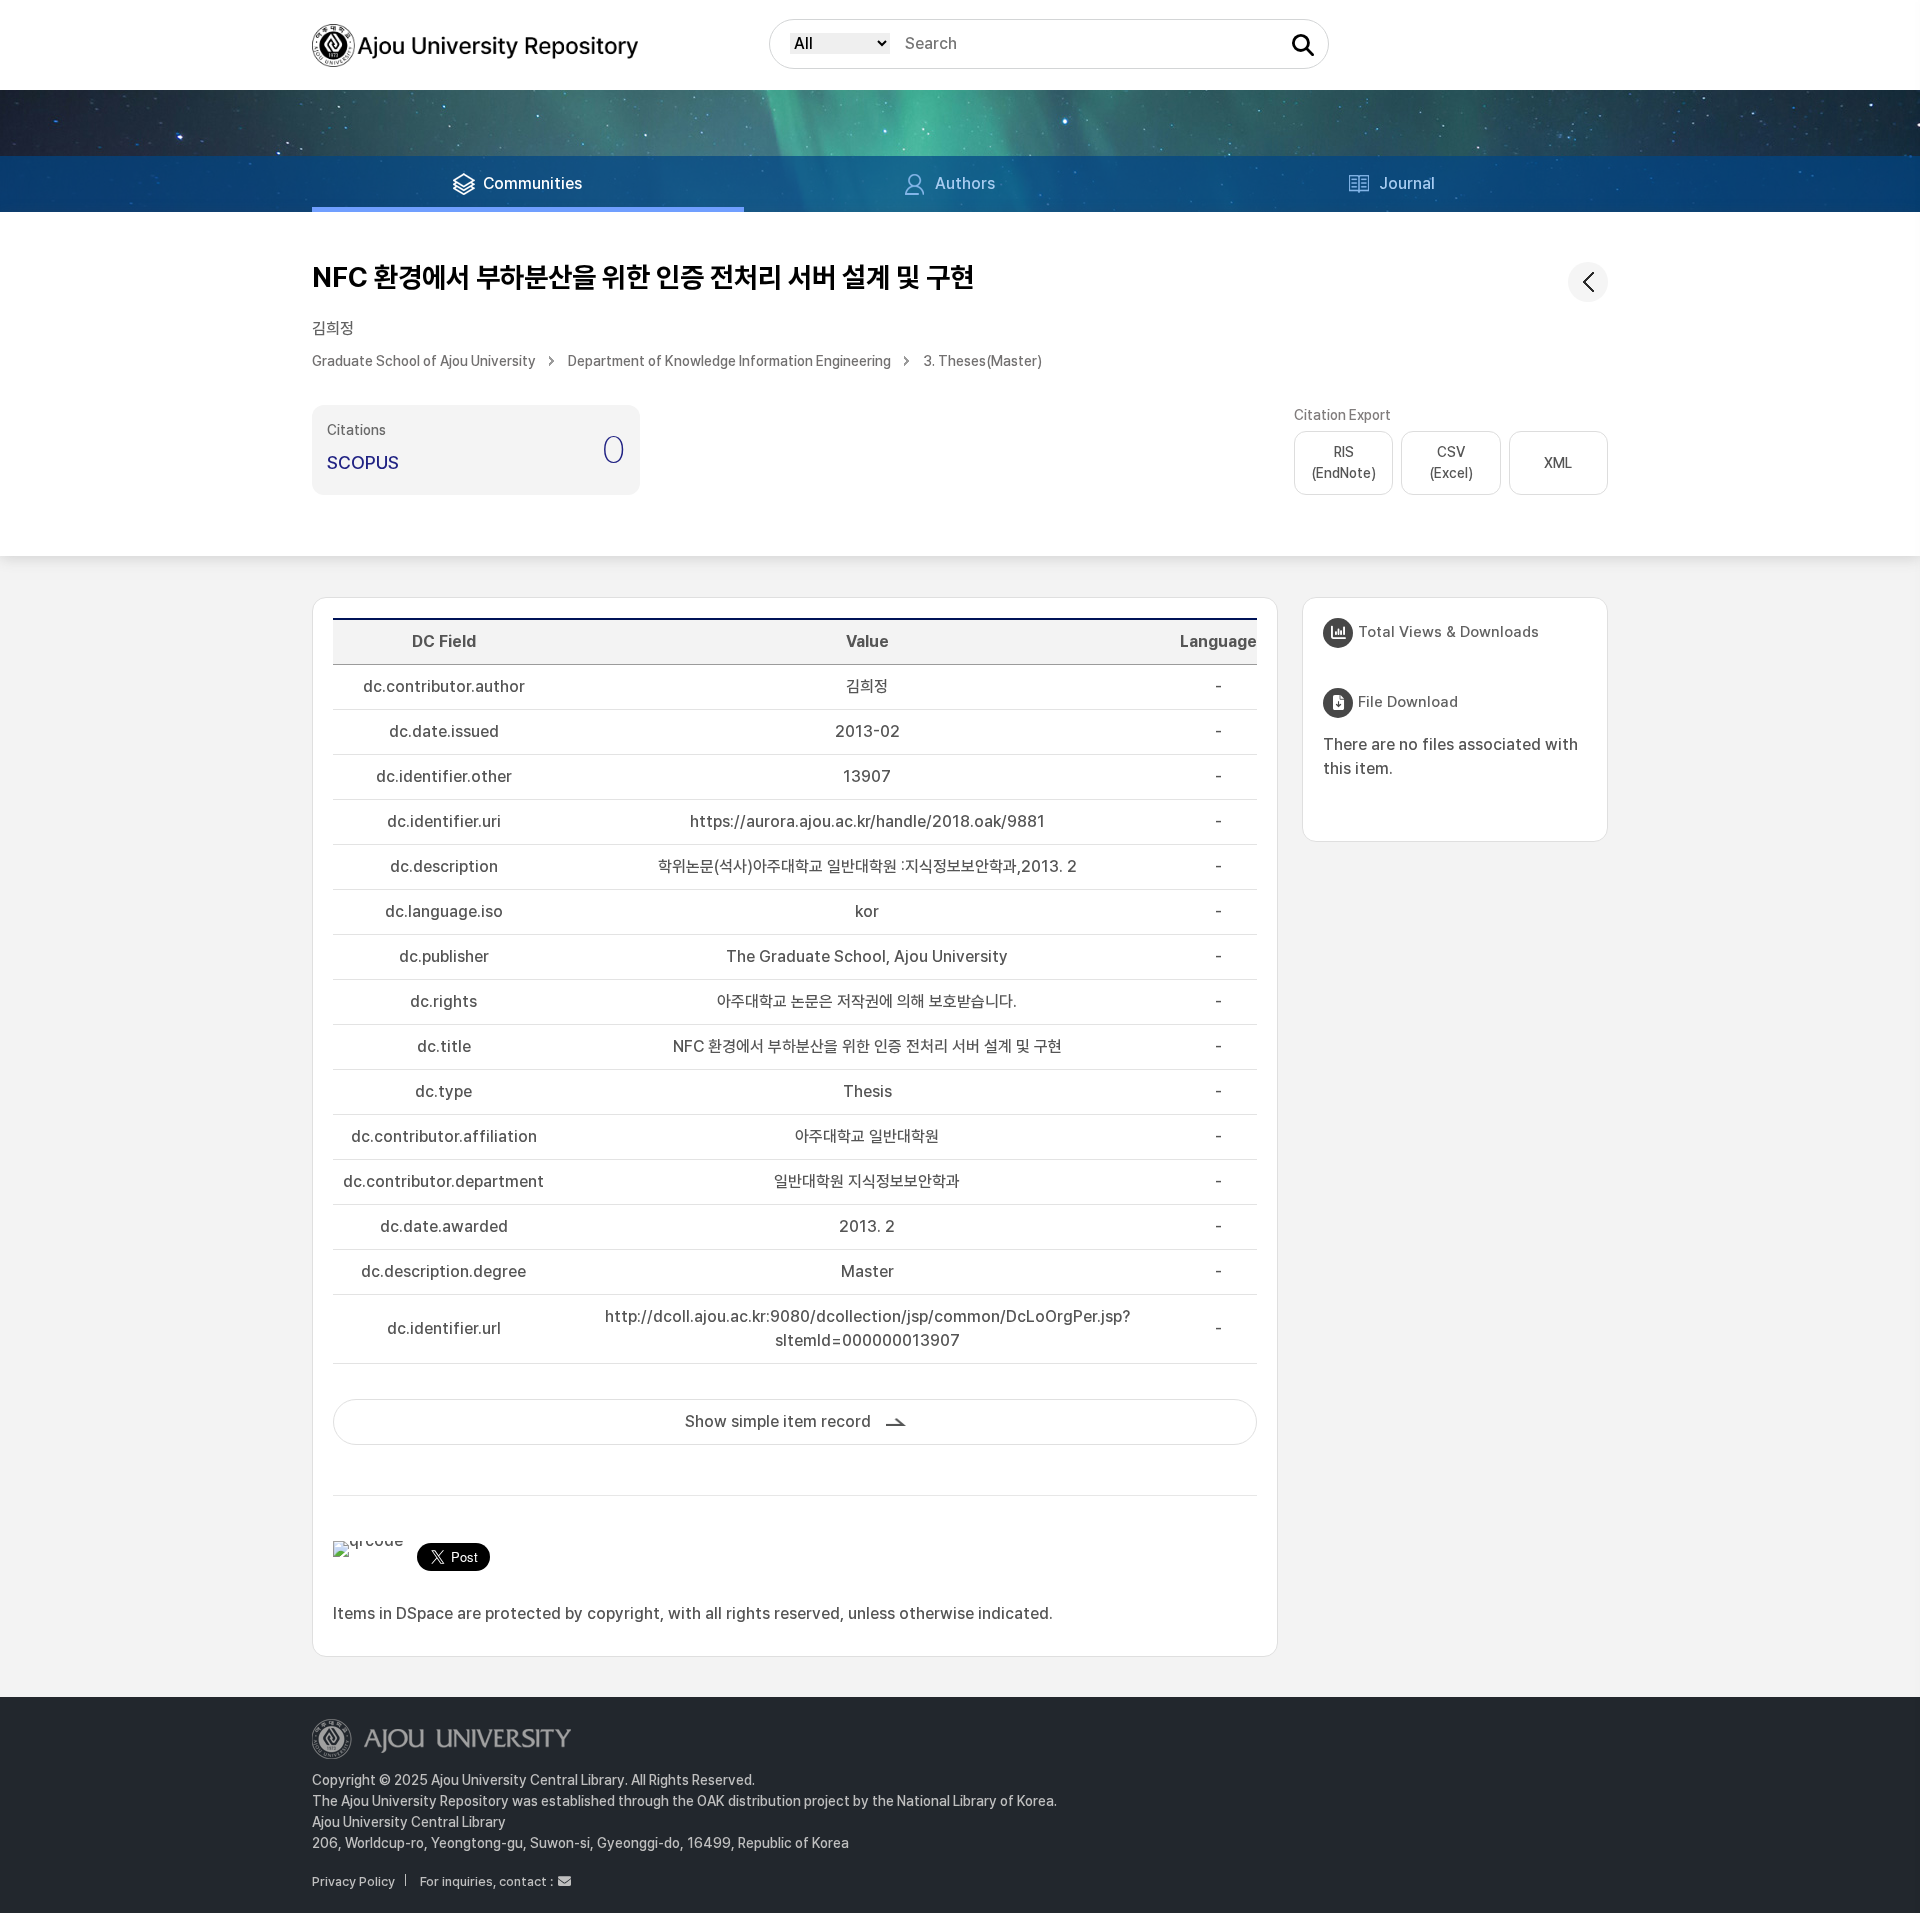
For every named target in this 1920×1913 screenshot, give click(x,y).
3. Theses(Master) (982, 361)
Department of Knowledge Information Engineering (729, 361)
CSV (1451, 462)
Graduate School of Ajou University (424, 361)
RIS (1343, 462)
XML (1558, 463)
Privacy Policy (353, 1881)
